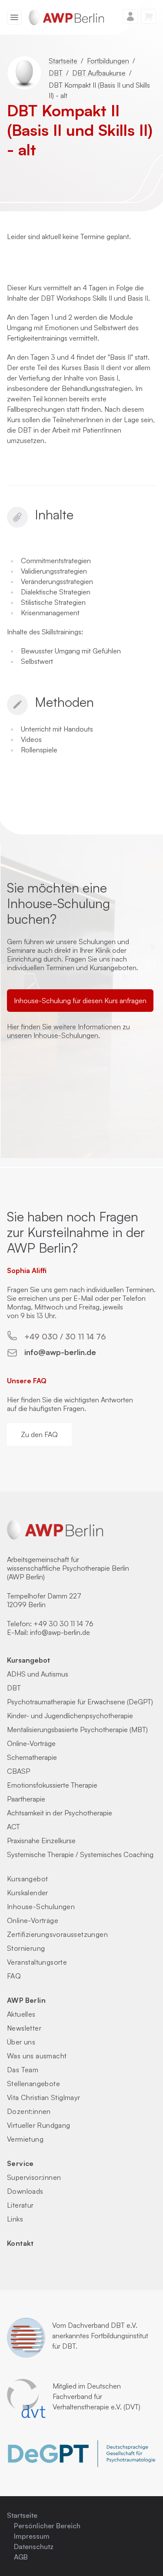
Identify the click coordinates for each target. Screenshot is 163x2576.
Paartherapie (26, 1799)
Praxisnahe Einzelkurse (41, 1841)
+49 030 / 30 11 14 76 (65, 1336)
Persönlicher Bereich (47, 2526)
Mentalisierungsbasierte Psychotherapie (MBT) (77, 1729)
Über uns (21, 2042)
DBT (56, 73)
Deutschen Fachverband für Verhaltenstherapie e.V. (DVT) (96, 2396)
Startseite (63, 61)
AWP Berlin (26, 2000)
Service (20, 2163)
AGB (21, 2557)
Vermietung (25, 2139)
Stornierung (26, 1948)
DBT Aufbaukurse (99, 73)
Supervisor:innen (34, 2177)
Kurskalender (28, 1893)
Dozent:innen (29, 2111)
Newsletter (24, 2028)
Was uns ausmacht (37, 2056)
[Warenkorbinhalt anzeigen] (149, 16)
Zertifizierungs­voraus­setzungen (57, 1934)
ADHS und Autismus (38, 1674)
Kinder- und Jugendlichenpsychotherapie (70, 1716)
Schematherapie (32, 1757)
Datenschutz (34, 2546)
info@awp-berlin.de (60, 1352)
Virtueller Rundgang (39, 2125)
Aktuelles (21, 2014)
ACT (13, 1827)
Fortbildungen (108, 61)
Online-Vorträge (31, 1743)
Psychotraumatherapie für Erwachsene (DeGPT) (80, 1702)
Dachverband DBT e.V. (103, 2325)
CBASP (18, 1771)
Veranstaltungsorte (37, 1962)
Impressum (32, 2536)
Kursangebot (28, 1660)
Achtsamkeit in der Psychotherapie (60, 1813)
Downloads (25, 2191)
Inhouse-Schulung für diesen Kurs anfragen (80, 1001)
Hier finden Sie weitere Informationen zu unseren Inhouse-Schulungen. (68, 1031)
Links (15, 2219)
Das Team (23, 2070)
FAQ (14, 1976)
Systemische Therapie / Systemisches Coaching (80, 1854)
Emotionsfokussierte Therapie (52, 1785)
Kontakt (20, 2243)
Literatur (20, 2205)
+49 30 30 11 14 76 (63, 1624)
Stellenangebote (33, 2084)
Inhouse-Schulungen (41, 1907)
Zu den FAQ (39, 1434)
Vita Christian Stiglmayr (44, 2097)
